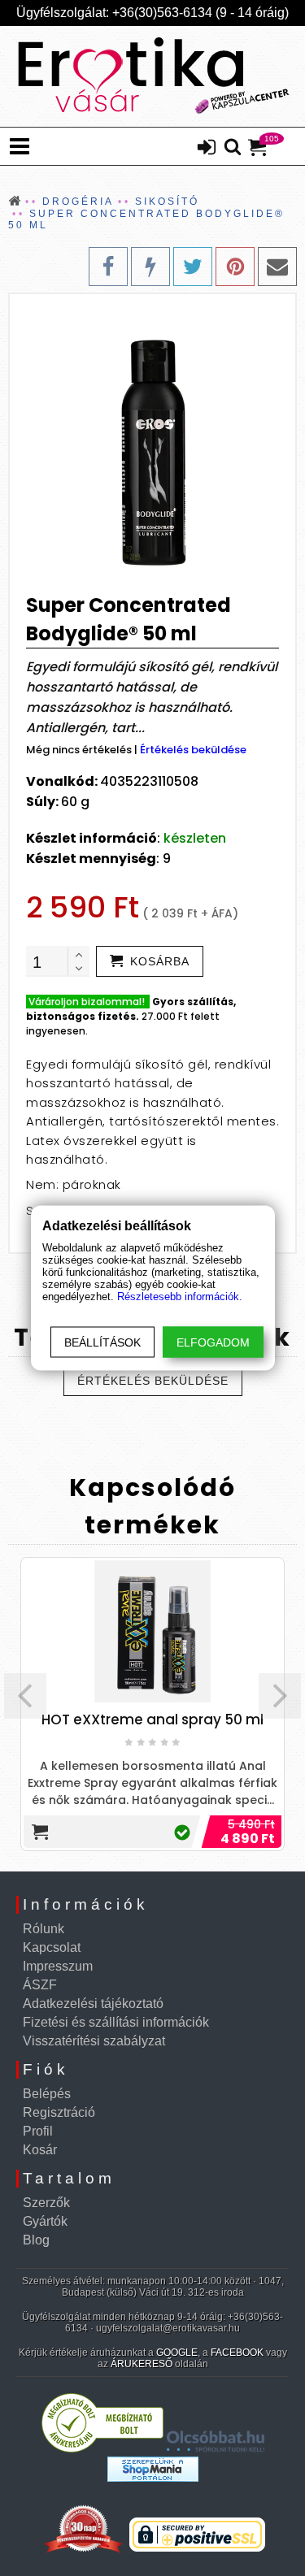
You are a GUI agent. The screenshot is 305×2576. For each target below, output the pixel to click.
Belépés (47, 2094)
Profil (38, 2131)
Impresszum (58, 1966)
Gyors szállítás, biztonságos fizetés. (131, 1009)
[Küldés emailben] (277, 267)
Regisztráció (59, 2112)
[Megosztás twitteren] (193, 267)
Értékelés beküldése (193, 750)
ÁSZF (40, 1985)
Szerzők (46, 2203)
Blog (36, 2240)
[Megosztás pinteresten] (235, 267)
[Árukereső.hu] (102, 2449)
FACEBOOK (237, 2353)
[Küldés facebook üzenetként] (150, 267)
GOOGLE (177, 2353)
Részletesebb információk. (180, 1297)
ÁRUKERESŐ (142, 2364)
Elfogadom (213, 1342)
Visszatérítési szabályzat (94, 2041)
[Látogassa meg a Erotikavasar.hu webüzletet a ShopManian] (153, 2477)
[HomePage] (152, 76)
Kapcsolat (52, 1947)
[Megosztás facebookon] (108, 267)
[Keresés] (233, 148)
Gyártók (45, 2221)
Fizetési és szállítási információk (116, 2022)
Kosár (40, 2150)
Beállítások (102, 1342)
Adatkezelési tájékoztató (93, 2004)
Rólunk (44, 1929)
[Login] (207, 149)
